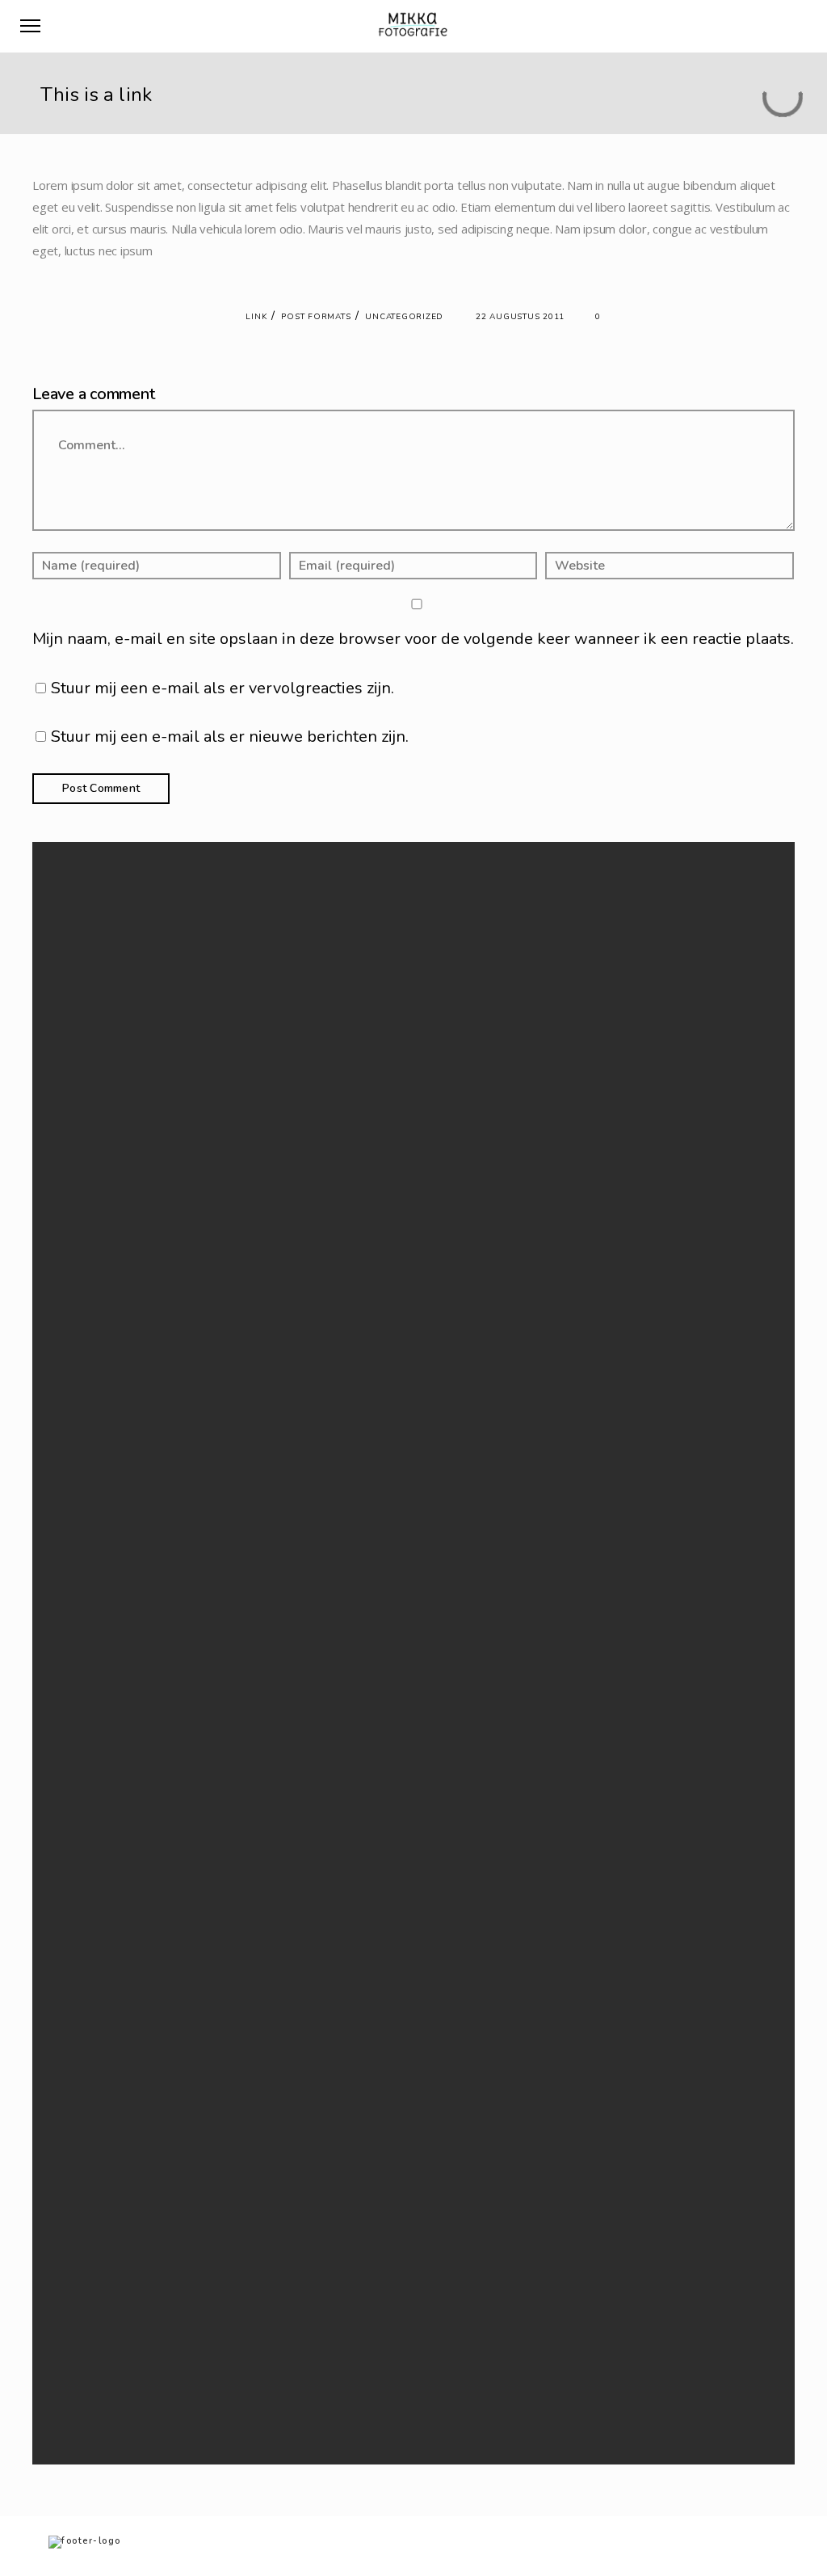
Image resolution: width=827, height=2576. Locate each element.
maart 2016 (287, 1291)
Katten (275, 2318)
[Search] (545, 933)
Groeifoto (283, 2279)
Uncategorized (404, 317)
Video (274, 1616)
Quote (275, 1557)
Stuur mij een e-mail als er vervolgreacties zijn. (222, 688)
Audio (275, 1440)
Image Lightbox (296, 1074)
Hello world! (289, 1035)
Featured (281, 1459)
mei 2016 (282, 1271)
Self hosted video (300, 1094)
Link (256, 317)
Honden (279, 2298)
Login (273, 1705)
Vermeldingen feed (304, 1726)
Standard (282, 1577)
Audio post (286, 1114)
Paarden (280, 2338)
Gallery (277, 1479)
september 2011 (299, 1330)
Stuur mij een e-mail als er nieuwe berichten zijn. (230, 737)
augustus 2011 (294, 1350)
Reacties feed (292, 1745)
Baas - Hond (289, 2260)
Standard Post (293, 1055)
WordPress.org (296, 1764)
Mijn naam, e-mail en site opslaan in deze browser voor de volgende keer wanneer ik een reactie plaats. (413, 639)
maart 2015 (287, 1310)
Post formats (316, 317)
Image (275, 1498)
